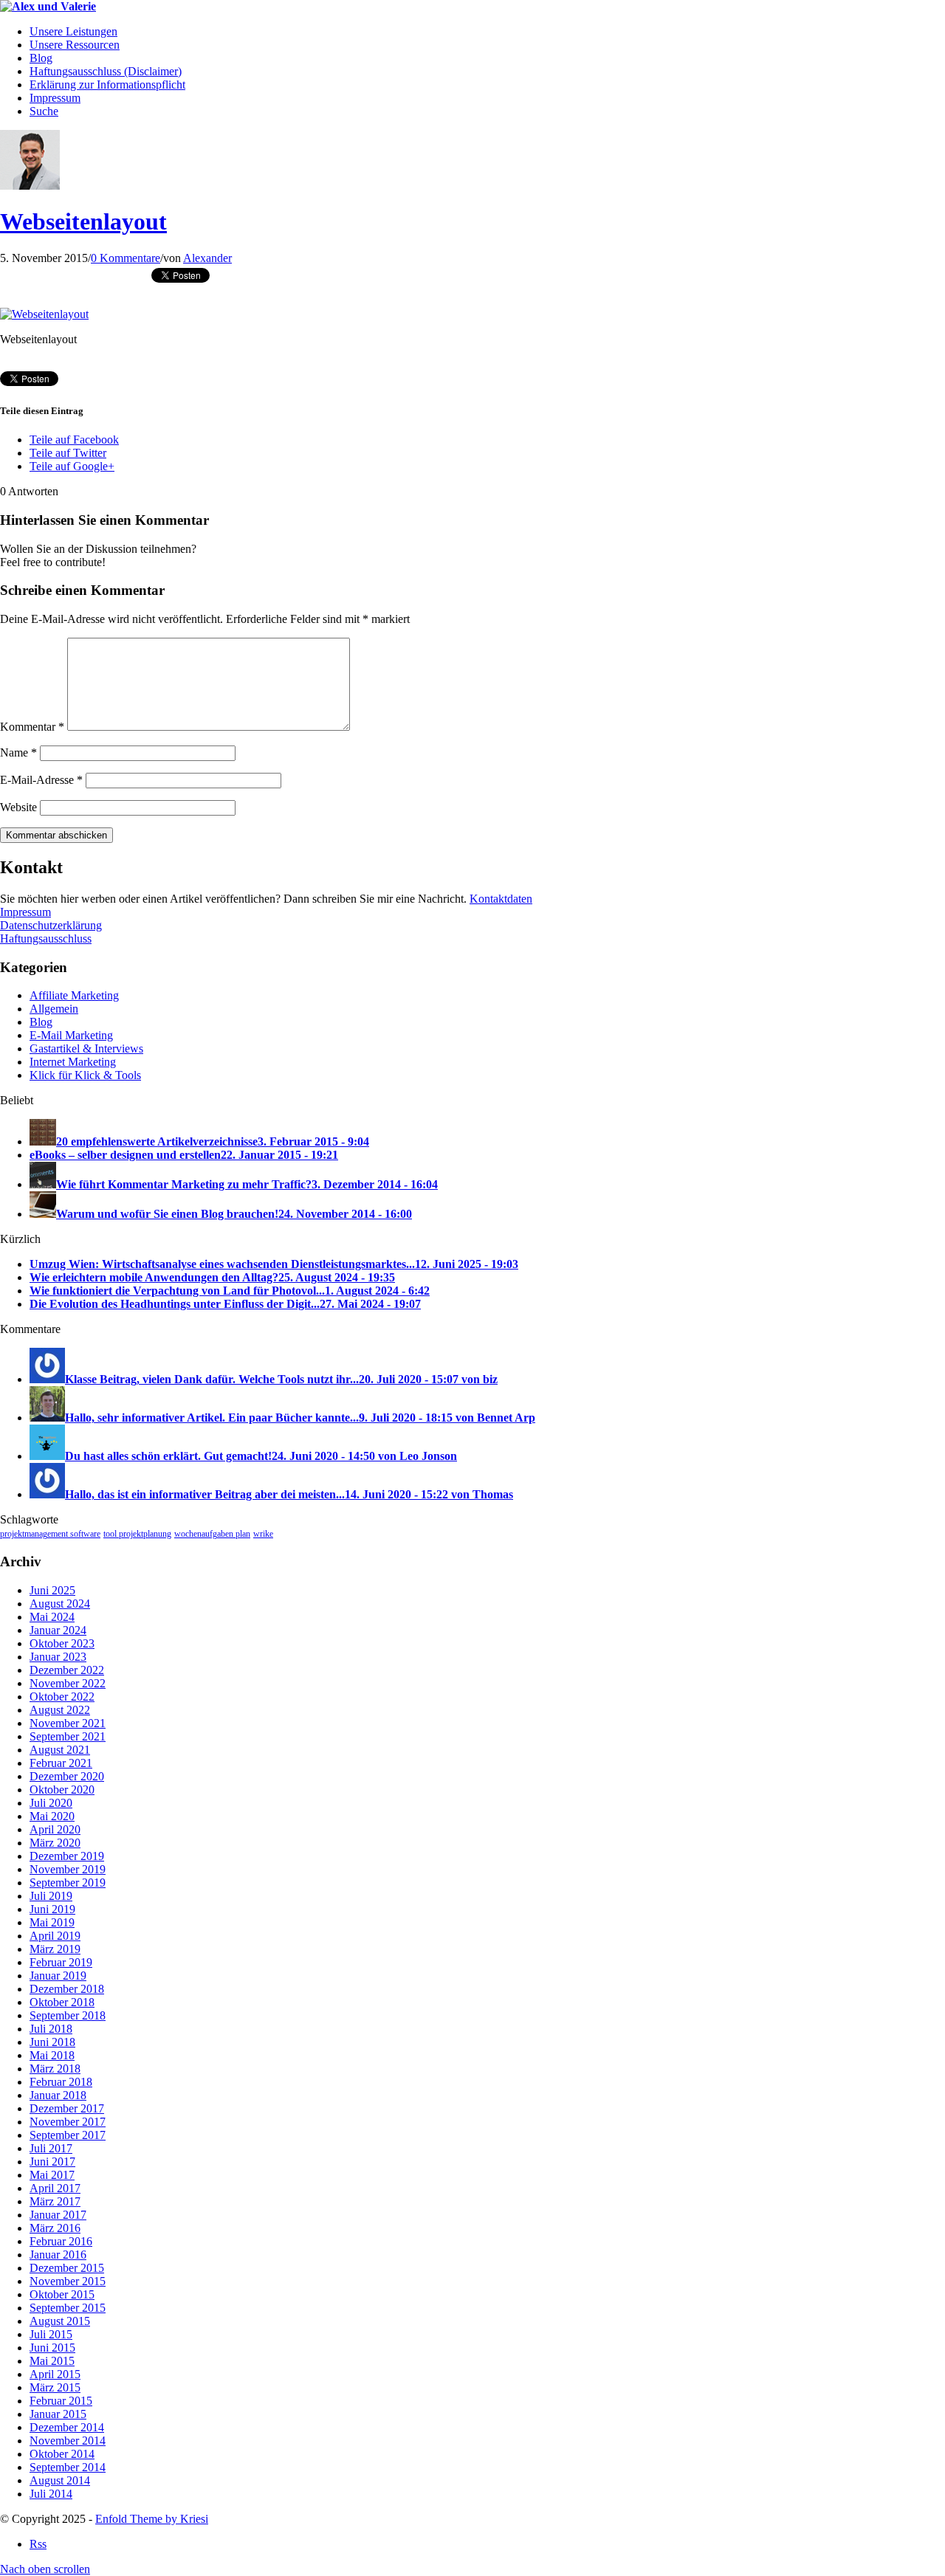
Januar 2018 (58, 2095)
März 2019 (55, 1949)
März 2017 (55, 2201)
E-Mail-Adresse (41, 780)
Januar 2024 (58, 1630)
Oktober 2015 (62, 2294)
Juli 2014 (51, 2494)
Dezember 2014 (67, 2427)
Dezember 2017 (67, 2108)
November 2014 (68, 2441)
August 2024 (60, 1604)
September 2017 (68, 2135)
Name (18, 753)
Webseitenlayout (83, 221)
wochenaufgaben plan (212, 1534)
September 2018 (68, 2015)
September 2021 (68, 1736)
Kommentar (32, 727)
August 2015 (60, 2321)
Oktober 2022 (62, 1697)
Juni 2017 (52, 2162)
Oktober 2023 (62, 1643)
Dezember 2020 (67, 1776)
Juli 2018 (51, 2029)
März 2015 (55, 2387)
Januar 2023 (58, 1657)
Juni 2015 (52, 2348)
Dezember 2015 (67, 2268)
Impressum (25, 912)
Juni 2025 (52, 1590)
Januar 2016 (58, 2255)
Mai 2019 (52, 1922)
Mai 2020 (52, 1816)
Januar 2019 (58, 1976)
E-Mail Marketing (71, 1035)
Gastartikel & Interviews (86, 1048)
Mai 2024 (52, 1617)
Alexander (207, 258)
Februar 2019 (61, 1962)
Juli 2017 (51, 2148)
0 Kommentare (126, 258)
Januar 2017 (58, 2215)
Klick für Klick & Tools (85, 1075)
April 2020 (55, 1829)
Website (18, 807)
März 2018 (55, 2069)
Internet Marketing (73, 1062)
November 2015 (68, 2281)
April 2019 (55, 1936)
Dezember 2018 (67, 1989)
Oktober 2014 (62, 2454)
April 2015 (55, 2374)
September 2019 (68, 1883)
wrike (263, 1534)
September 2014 (68, 2467)
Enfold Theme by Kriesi (152, 2519)
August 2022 (60, 1710)
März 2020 (55, 1843)
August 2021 (60, 1750)
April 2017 (55, 2188)
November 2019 (68, 1869)
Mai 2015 (52, 2361)
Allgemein (54, 1009)
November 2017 (68, 2122)
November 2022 (68, 1683)
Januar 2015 (58, 2414)
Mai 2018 (52, 2055)
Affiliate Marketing (74, 995)
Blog (41, 1022)
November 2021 (68, 1723)
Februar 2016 (61, 2241)
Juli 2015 (51, 2334)
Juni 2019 (52, 1909)
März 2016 (55, 2228)
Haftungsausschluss (46, 939)
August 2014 (60, 2480)
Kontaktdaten (501, 899)
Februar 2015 (61, 2401)
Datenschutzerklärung (51, 925)
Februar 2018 (61, 2082)
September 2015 (68, 2308)
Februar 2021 (61, 1763)
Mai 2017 (52, 2175)
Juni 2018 (52, 2042)
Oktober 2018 (62, 2002)
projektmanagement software (50, 1534)
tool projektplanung (137, 1534)
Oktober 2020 (62, 1790)
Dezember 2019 (67, 1856)
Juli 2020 (51, 1803)
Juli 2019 (51, 1896)
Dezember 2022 (67, 1670)
